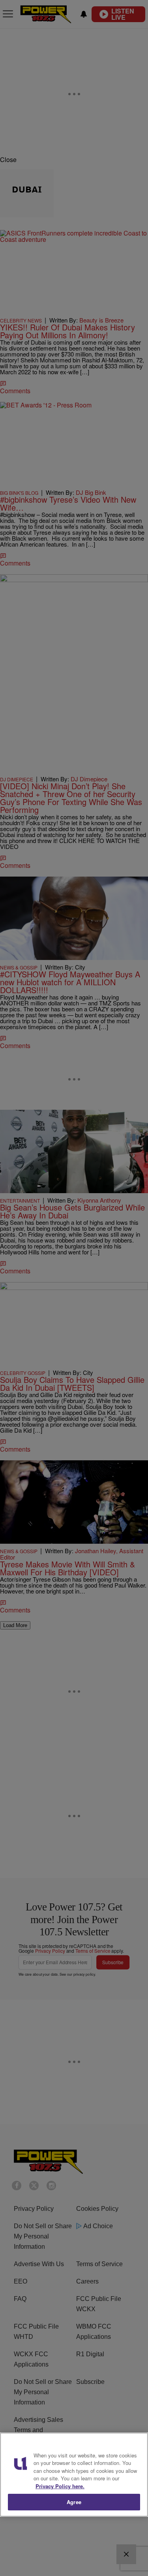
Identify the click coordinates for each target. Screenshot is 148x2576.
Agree (74, 2502)
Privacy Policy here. (60, 2486)
